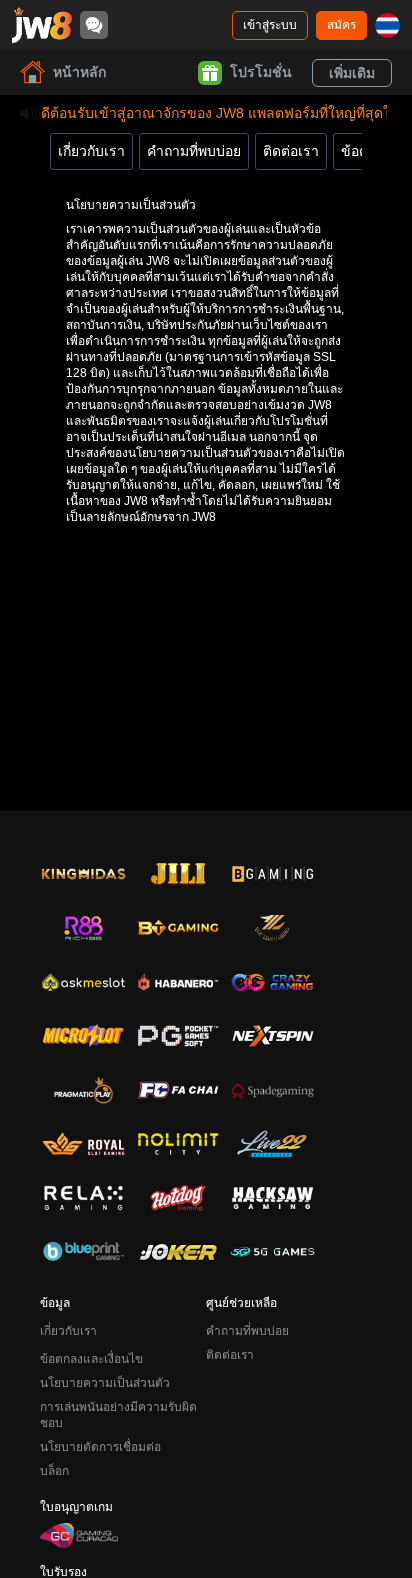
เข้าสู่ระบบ (270, 25)
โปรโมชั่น (261, 72)
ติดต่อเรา (291, 151)
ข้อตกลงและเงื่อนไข (91, 1359)
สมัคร (341, 25)
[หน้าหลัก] (42, 25)
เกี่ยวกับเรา (91, 151)
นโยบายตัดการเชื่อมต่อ (100, 1447)
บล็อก (54, 1471)
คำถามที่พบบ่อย (194, 151)
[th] (387, 25)
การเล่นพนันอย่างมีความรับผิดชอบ (118, 1415)
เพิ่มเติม (352, 73)
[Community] (94, 25)
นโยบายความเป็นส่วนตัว (105, 1383)
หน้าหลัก (79, 72)
